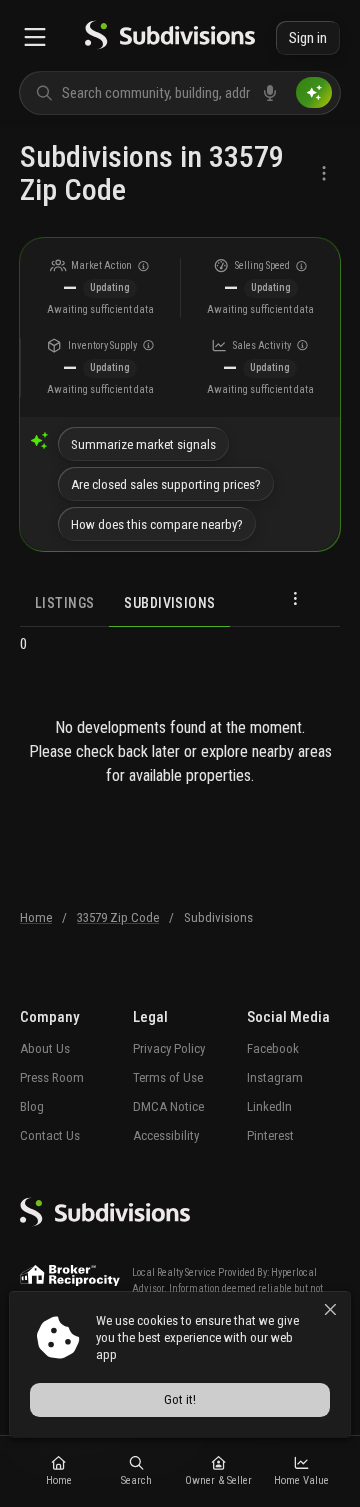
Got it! (180, 1399)
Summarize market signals (143, 444)
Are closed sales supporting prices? (166, 484)
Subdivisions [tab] (169, 603)
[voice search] (270, 93)
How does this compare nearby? (157, 524)
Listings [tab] (64, 603)
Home (36, 917)
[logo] (170, 38)
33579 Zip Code (118, 917)
